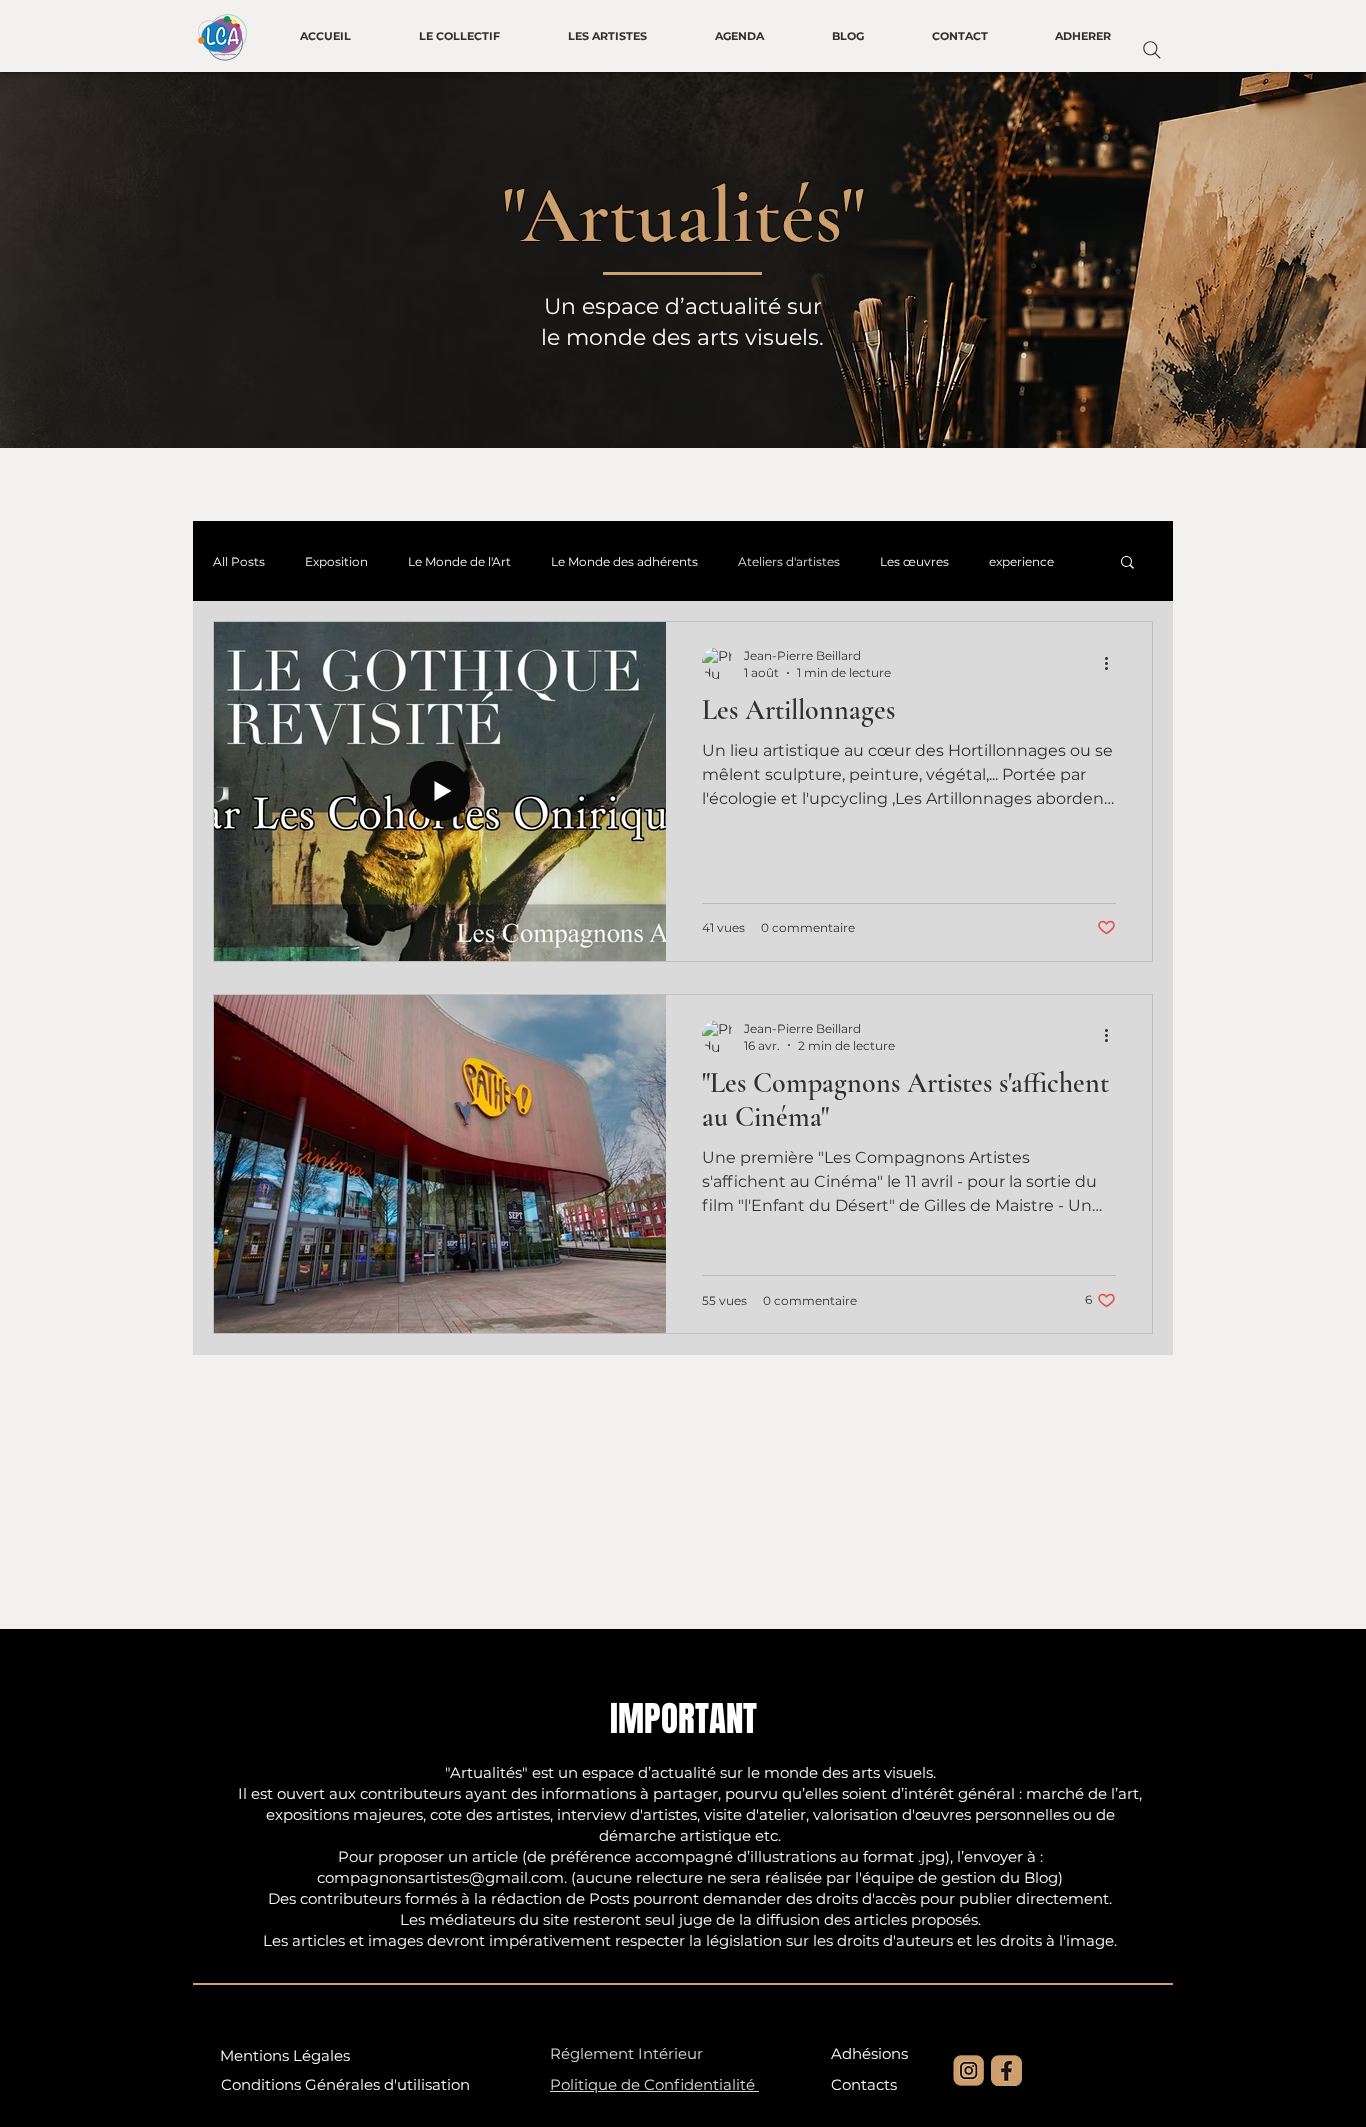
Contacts (864, 2084)
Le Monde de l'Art (459, 561)
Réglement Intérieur (626, 2053)
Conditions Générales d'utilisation (345, 2084)
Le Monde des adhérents (624, 561)
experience (1021, 561)
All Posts (239, 561)
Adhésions (869, 2053)
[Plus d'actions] (1113, 663)
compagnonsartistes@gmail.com (440, 1877)
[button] (1127, 563)
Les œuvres (914, 561)
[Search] (1152, 50)
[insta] (968, 2070)
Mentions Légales (285, 2055)
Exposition (336, 561)
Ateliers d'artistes (789, 561)
